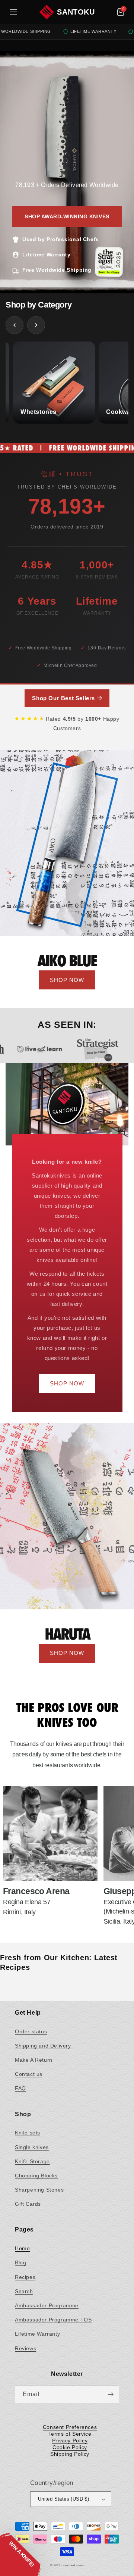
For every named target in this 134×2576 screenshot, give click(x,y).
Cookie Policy (70, 2447)
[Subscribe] (111, 2394)
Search (24, 2291)
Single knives (32, 2147)
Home (22, 2248)
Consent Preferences (70, 2427)
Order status (31, 2031)
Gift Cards (28, 2204)
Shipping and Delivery (43, 2046)
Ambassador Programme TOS (53, 2320)
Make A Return (34, 2060)
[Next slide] (36, 325)
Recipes (25, 2277)
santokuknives (73, 2565)
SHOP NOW (67, 980)
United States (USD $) (63, 2499)
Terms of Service (70, 2434)
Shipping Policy (70, 2454)
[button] (121, 12)
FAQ (20, 2088)
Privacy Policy (70, 2441)
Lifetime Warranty (37, 2334)
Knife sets (28, 2133)
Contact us (29, 2074)
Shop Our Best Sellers (64, 698)
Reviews (25, 2348)
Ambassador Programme (47, 2305)
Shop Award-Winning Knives (67, 216)
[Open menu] (13, 12)
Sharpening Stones (39, 2190)
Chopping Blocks (36, 2176)
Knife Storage (32, 2161)
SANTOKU (76, 12)
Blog (20, 2262)
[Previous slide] (15, 325)
